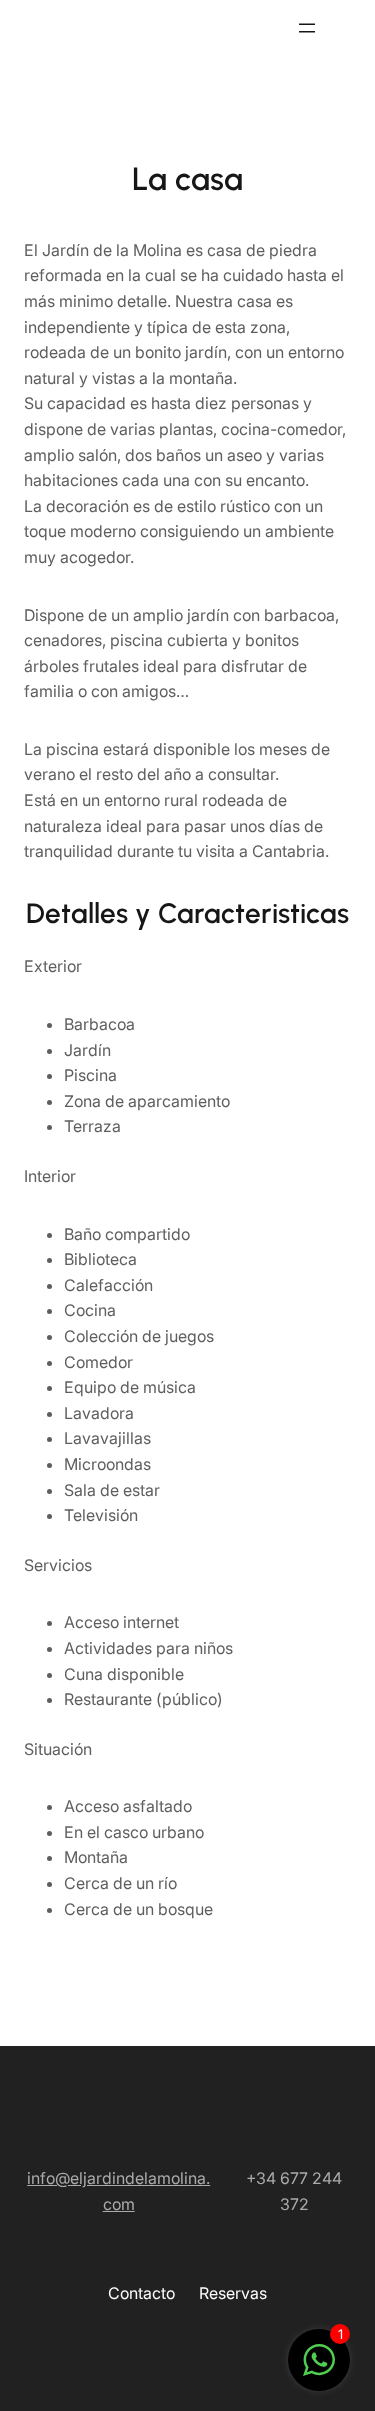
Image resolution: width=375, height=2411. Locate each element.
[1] (319, 2370)
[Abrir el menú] (307, 28)
